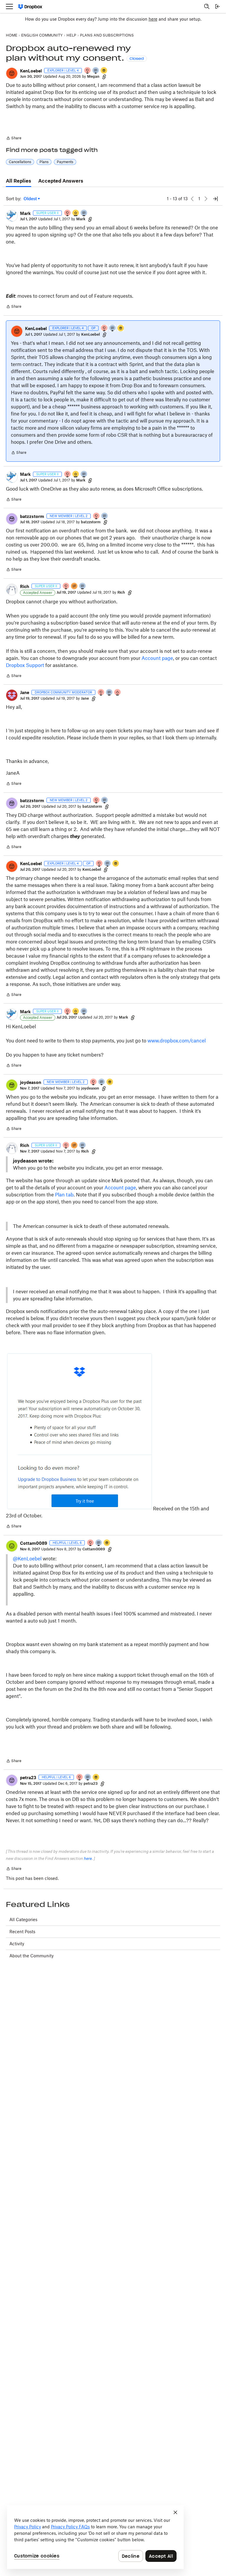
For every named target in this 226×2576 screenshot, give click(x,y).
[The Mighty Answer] (74, 586)
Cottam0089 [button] (34, 1543)
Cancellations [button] (20, 162)
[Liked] (104, 71)
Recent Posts (22, 1932)
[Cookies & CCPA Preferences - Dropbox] (95, 2537)
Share (14, 139)
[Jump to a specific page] (215, 199)
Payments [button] (65, 162)
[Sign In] (217, 6)
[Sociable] (84, 213)
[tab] (19, 181)
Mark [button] (25, 213)
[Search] (207, 6)
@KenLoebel (27, 1559)
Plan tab (64, 1195)
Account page (157, 658)
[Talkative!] (99, 1543)
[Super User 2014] (76, 213)
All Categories (23, 1919)
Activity (17, 1944)
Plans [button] (44, 162)
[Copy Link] (104, 77)
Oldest (31, 199)
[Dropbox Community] (30, 7)
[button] (12, 73)
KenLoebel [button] (31, 71)
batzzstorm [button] (32, 516)
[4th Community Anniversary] (88, 71)
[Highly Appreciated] (118, 693)
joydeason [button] (31, 1082)
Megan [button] (93, 76)
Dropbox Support (25, 665)
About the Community (31, 1956)
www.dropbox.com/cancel (177, 1041)
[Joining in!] (96, 71)
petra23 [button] (28, 1778)
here (153, 19)
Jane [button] (25, 692)
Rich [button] (25, 586)
